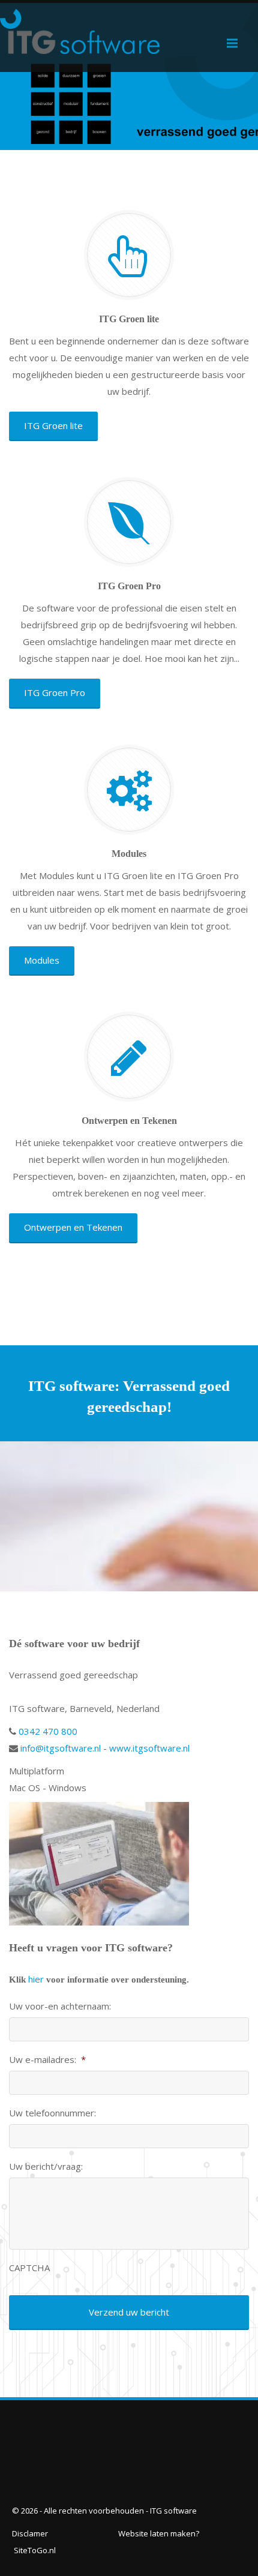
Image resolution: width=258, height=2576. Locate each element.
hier (36, 1979)
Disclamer (30, 2533)
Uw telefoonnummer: (52, 2113)
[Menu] (232, 43)
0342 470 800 (47, 1731)
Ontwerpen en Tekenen (73, 1227)
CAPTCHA (29, 2268)
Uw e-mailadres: (47, 2060)
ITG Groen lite (53, 425)
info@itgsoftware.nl (59, 1748)
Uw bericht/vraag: (46, 2166)
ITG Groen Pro (55, 692)
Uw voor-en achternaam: (60, 2006)
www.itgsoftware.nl (149, 1748)
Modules (42, 960)
